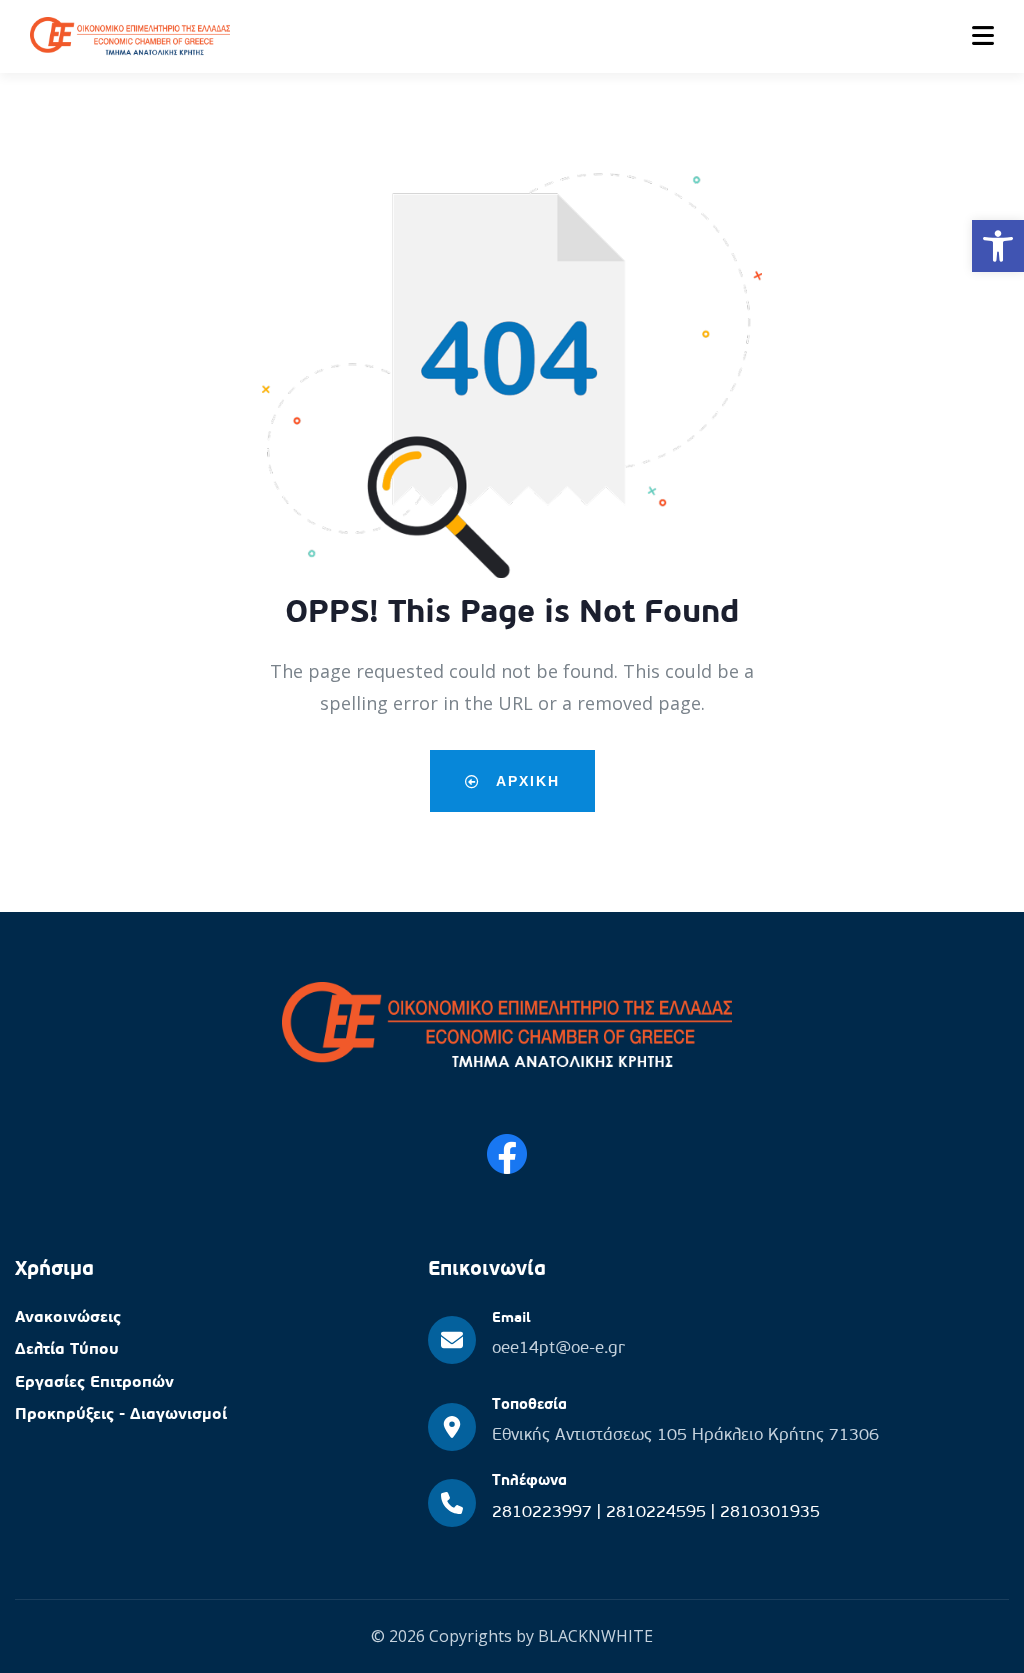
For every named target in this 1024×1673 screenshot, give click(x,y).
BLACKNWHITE (595, 1636)
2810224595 (658, 1512)
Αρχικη (525, 780)
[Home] (507, 1028)
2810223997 (544, 1512)
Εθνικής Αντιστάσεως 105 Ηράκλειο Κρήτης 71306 (685, 1435)
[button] (998, 246)
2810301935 (770, 1512)
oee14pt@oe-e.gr (558, 1348)
